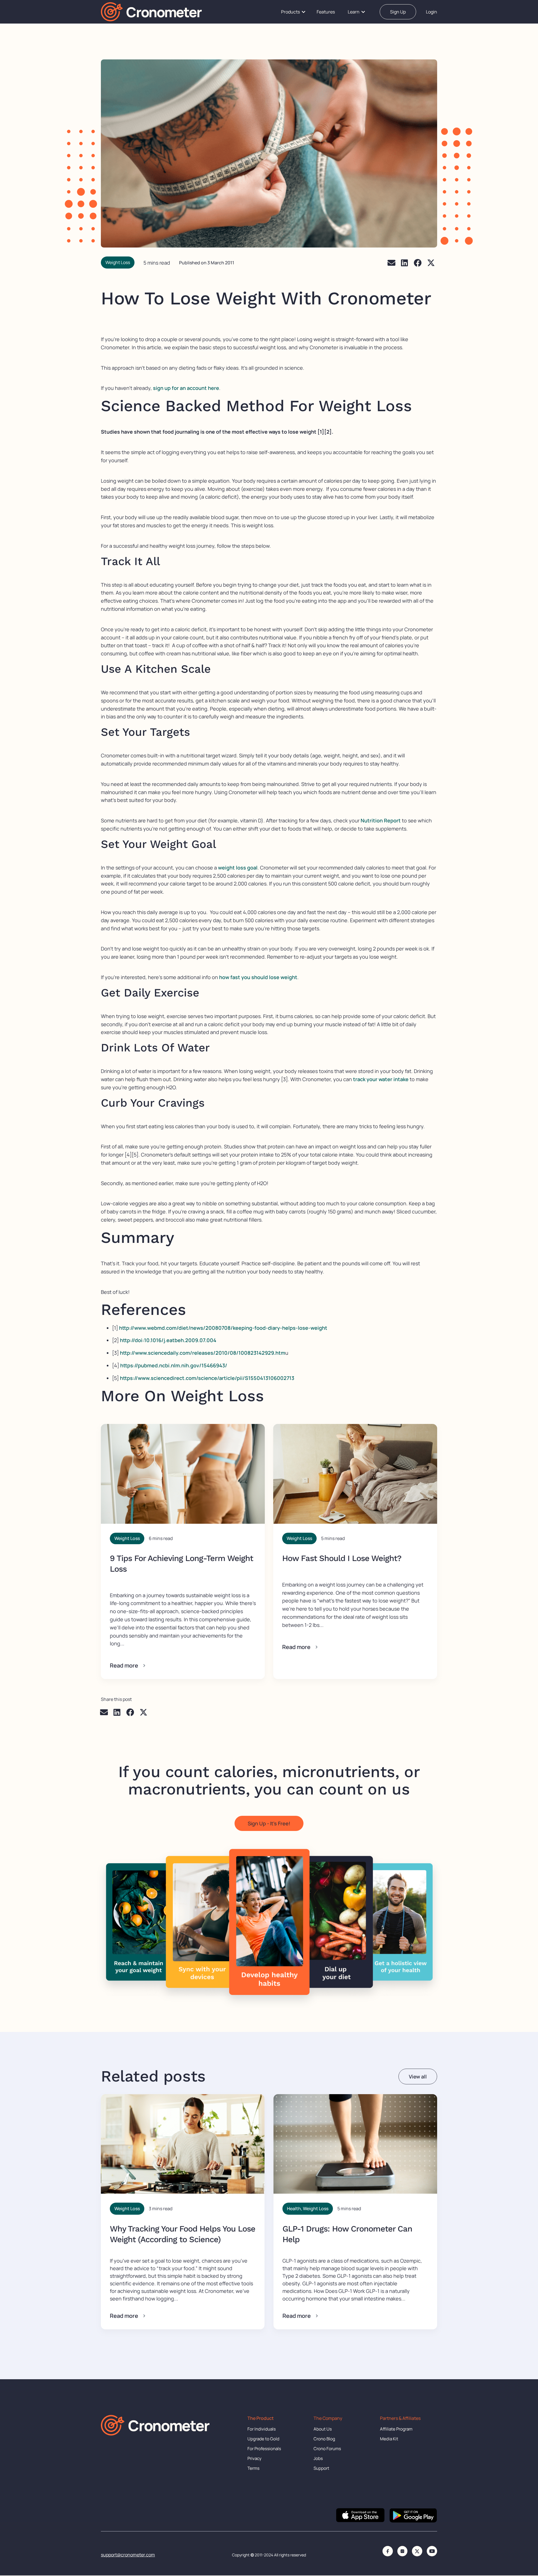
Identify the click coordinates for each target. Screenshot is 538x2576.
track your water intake (381, 1079)
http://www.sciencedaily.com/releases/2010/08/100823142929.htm (203, 1353)
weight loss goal (238, 868)
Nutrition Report (381, 820)
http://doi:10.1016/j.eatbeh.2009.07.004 (168, 1340)
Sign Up (398, 12)
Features (326, 12)
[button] (392, 263)
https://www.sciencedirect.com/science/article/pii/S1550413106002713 (208, 1378)
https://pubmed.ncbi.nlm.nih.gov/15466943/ (174, 1365)
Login (432, 12)
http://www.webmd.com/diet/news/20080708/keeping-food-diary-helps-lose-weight (223, 1328)
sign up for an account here (186, 388)
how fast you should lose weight (258, 977)
